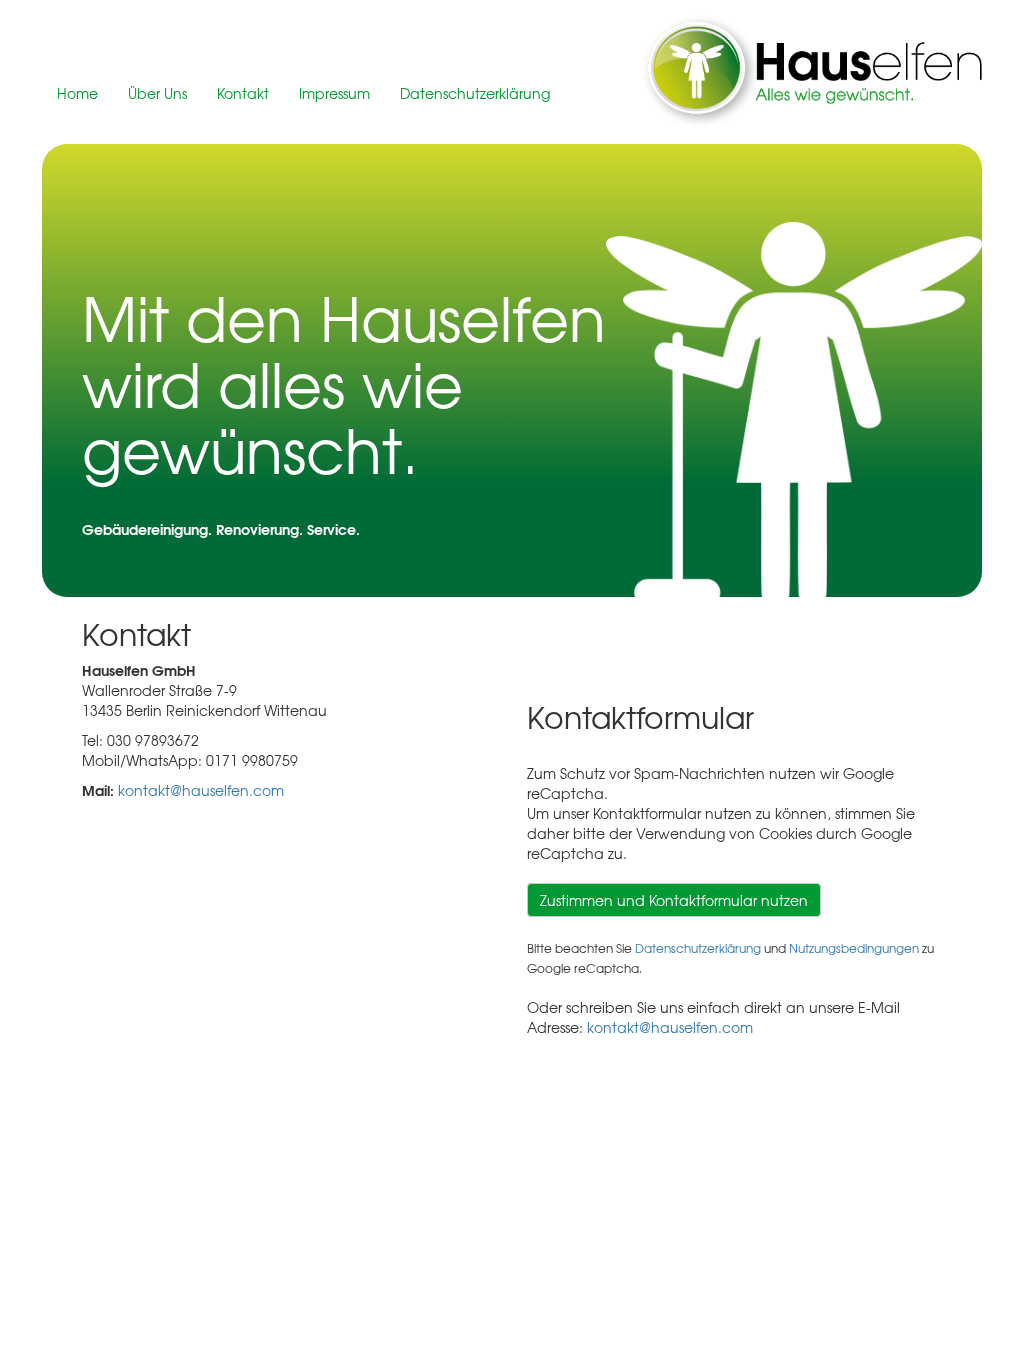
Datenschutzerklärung (475, 93)
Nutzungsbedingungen (854, 948)
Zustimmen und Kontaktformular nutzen (674, 900)
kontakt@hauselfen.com (201, 790)
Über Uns (157, 93)
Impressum (334, 93)
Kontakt (243, 93)
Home (77, 93)
